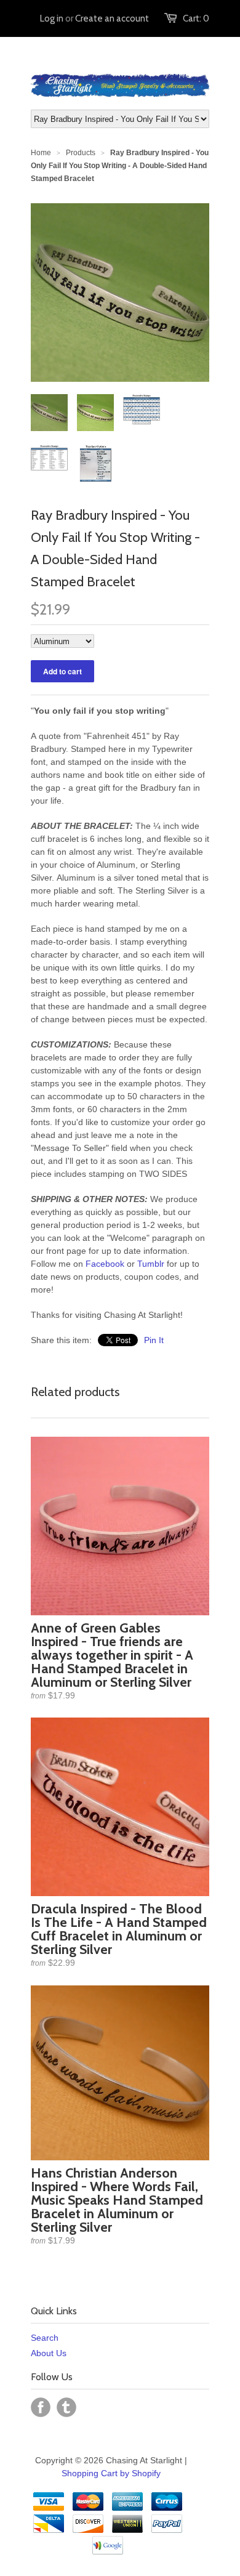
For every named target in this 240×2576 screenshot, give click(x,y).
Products (81, 153)
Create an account (112, 18)
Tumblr (151, 1264)
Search (45, 2338)
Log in (52, 18)
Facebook (105, 1264)
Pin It (154, 1340)
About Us (49, 2353)
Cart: (196, 18)
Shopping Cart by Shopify (111, 2473)
